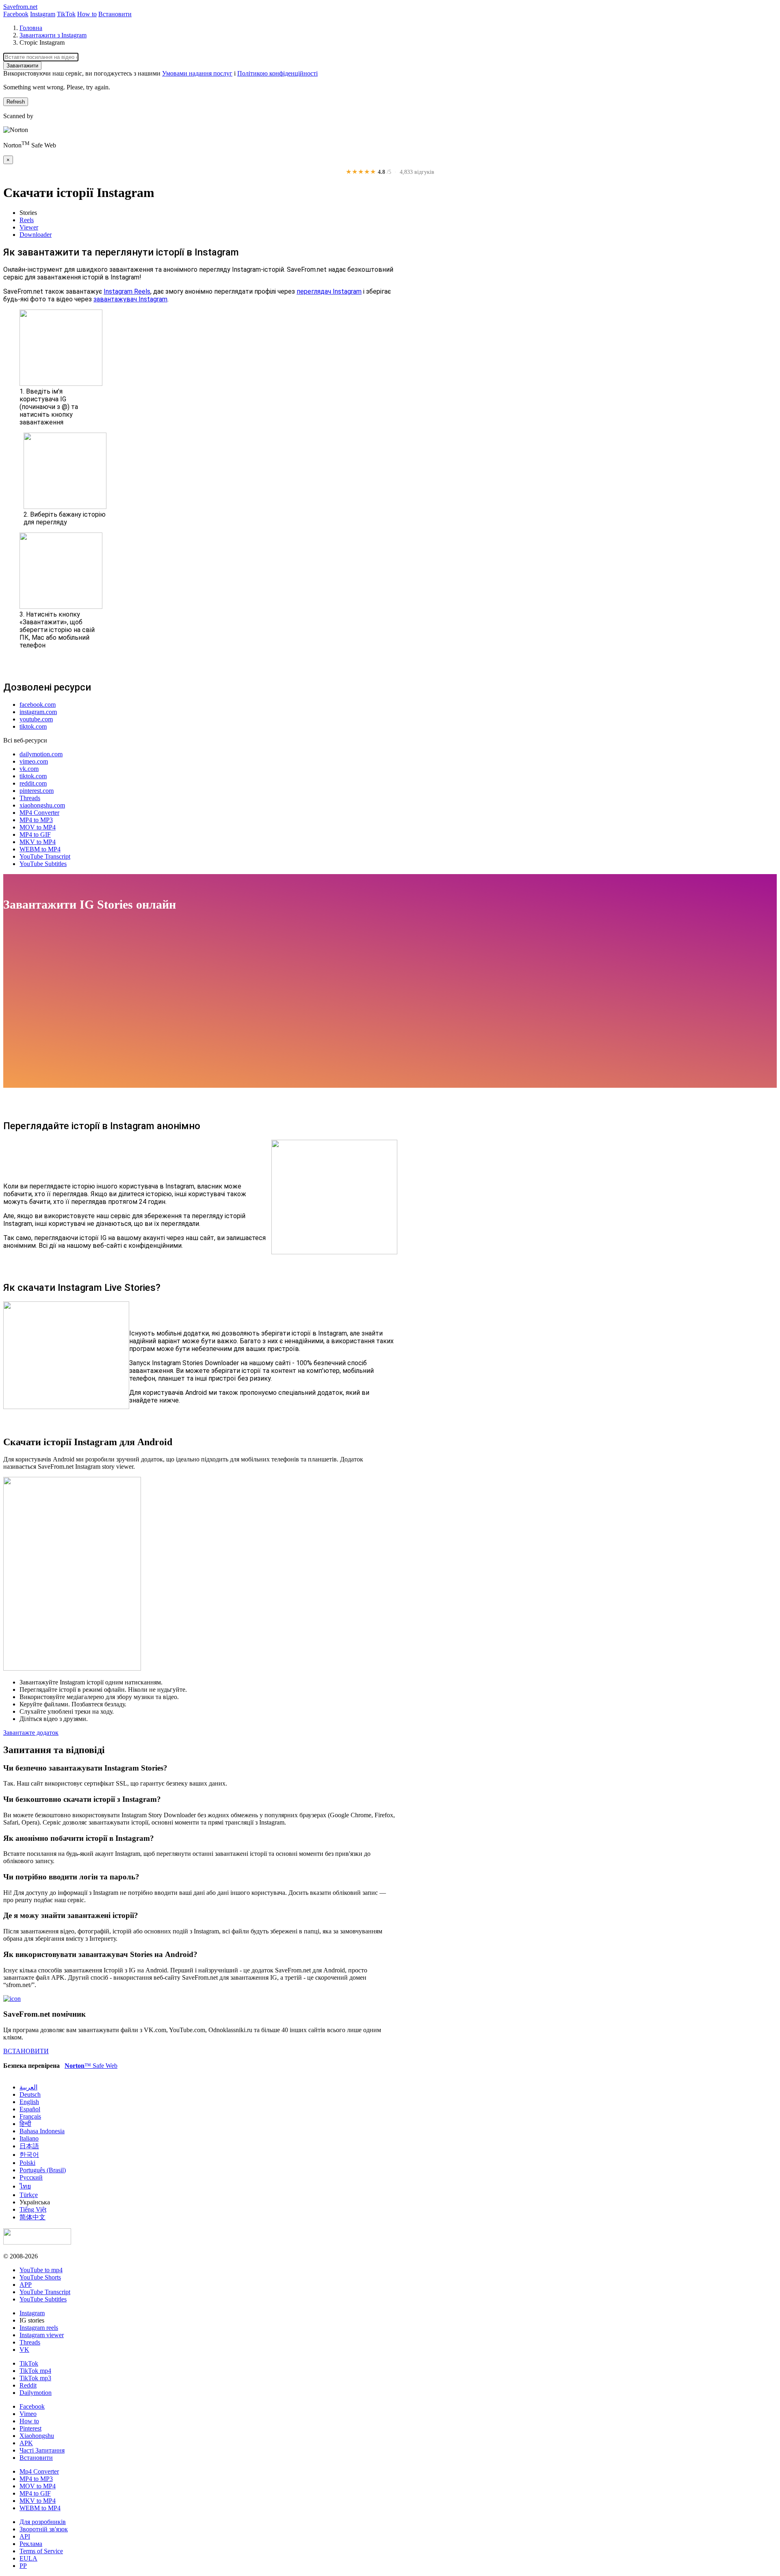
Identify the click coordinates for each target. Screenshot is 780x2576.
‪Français (30, 2116)
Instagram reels (39, 2328)
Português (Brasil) (43, 2170)
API (25, 2536)
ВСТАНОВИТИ (26, 2051)
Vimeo (28, 2414)
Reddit (28, 2385)
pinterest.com (37, 791)
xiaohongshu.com (42, 805)
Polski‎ (27, 2163)
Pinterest (30, 2428)
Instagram (43, 14)
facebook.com (38, 705)
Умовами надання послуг (197, 73)
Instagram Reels (127, 291)
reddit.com (33, 783)
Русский (31, 2177)
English (29, 2102)
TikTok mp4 (35, 2371)
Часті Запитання (42, 2450)
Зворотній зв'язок (44, 2529)
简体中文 (32, 2217)
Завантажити (22, 66)
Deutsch (30, 2094)
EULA (28, 2558)
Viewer (29, 227)
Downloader (36, 235)
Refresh (16, 102)
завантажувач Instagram (130, 299)
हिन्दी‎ (25, 2124)
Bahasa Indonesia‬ (42, 2131)
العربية (28, 2087)
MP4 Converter (39, 813)
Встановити (115, 14)
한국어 (29, 2155)
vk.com (29, 769)
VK (24, 2350)
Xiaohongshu (37, 2436)
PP (23, 2566)
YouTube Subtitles (43, 864)
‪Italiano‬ (29, 2138)
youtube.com (36, 719)
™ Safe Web (91, 2066)
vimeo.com (34, 761)
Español (30, 2109)
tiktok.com (33, 726)
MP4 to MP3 (36, 820)
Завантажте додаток (31, 1733)
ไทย (25, 2186)
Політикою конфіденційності (277, 73)
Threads (30, 798)
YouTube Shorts (40, 2277)
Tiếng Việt (33, 2209)
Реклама (31, 2544)
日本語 (29, 2146)
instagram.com (38, 712)
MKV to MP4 (38, 842)
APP (26, 2285)
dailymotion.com (41, 754)
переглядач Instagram (329, 291)
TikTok (66, 14)
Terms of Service (41, 2551)
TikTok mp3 (35, 2378)
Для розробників (43, 2522)
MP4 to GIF (35, 834)
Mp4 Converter (39, 2471)
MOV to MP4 (38, 827)
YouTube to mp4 (41, 2270)
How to (87, 14)
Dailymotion (36, 2393)
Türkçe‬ (29, 2195)
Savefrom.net (20, 7)
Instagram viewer (42, 2335)
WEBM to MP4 (40, 849)
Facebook (16, 14)
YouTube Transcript (45, 856)
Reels (27, 220)
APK (26, 2443)
